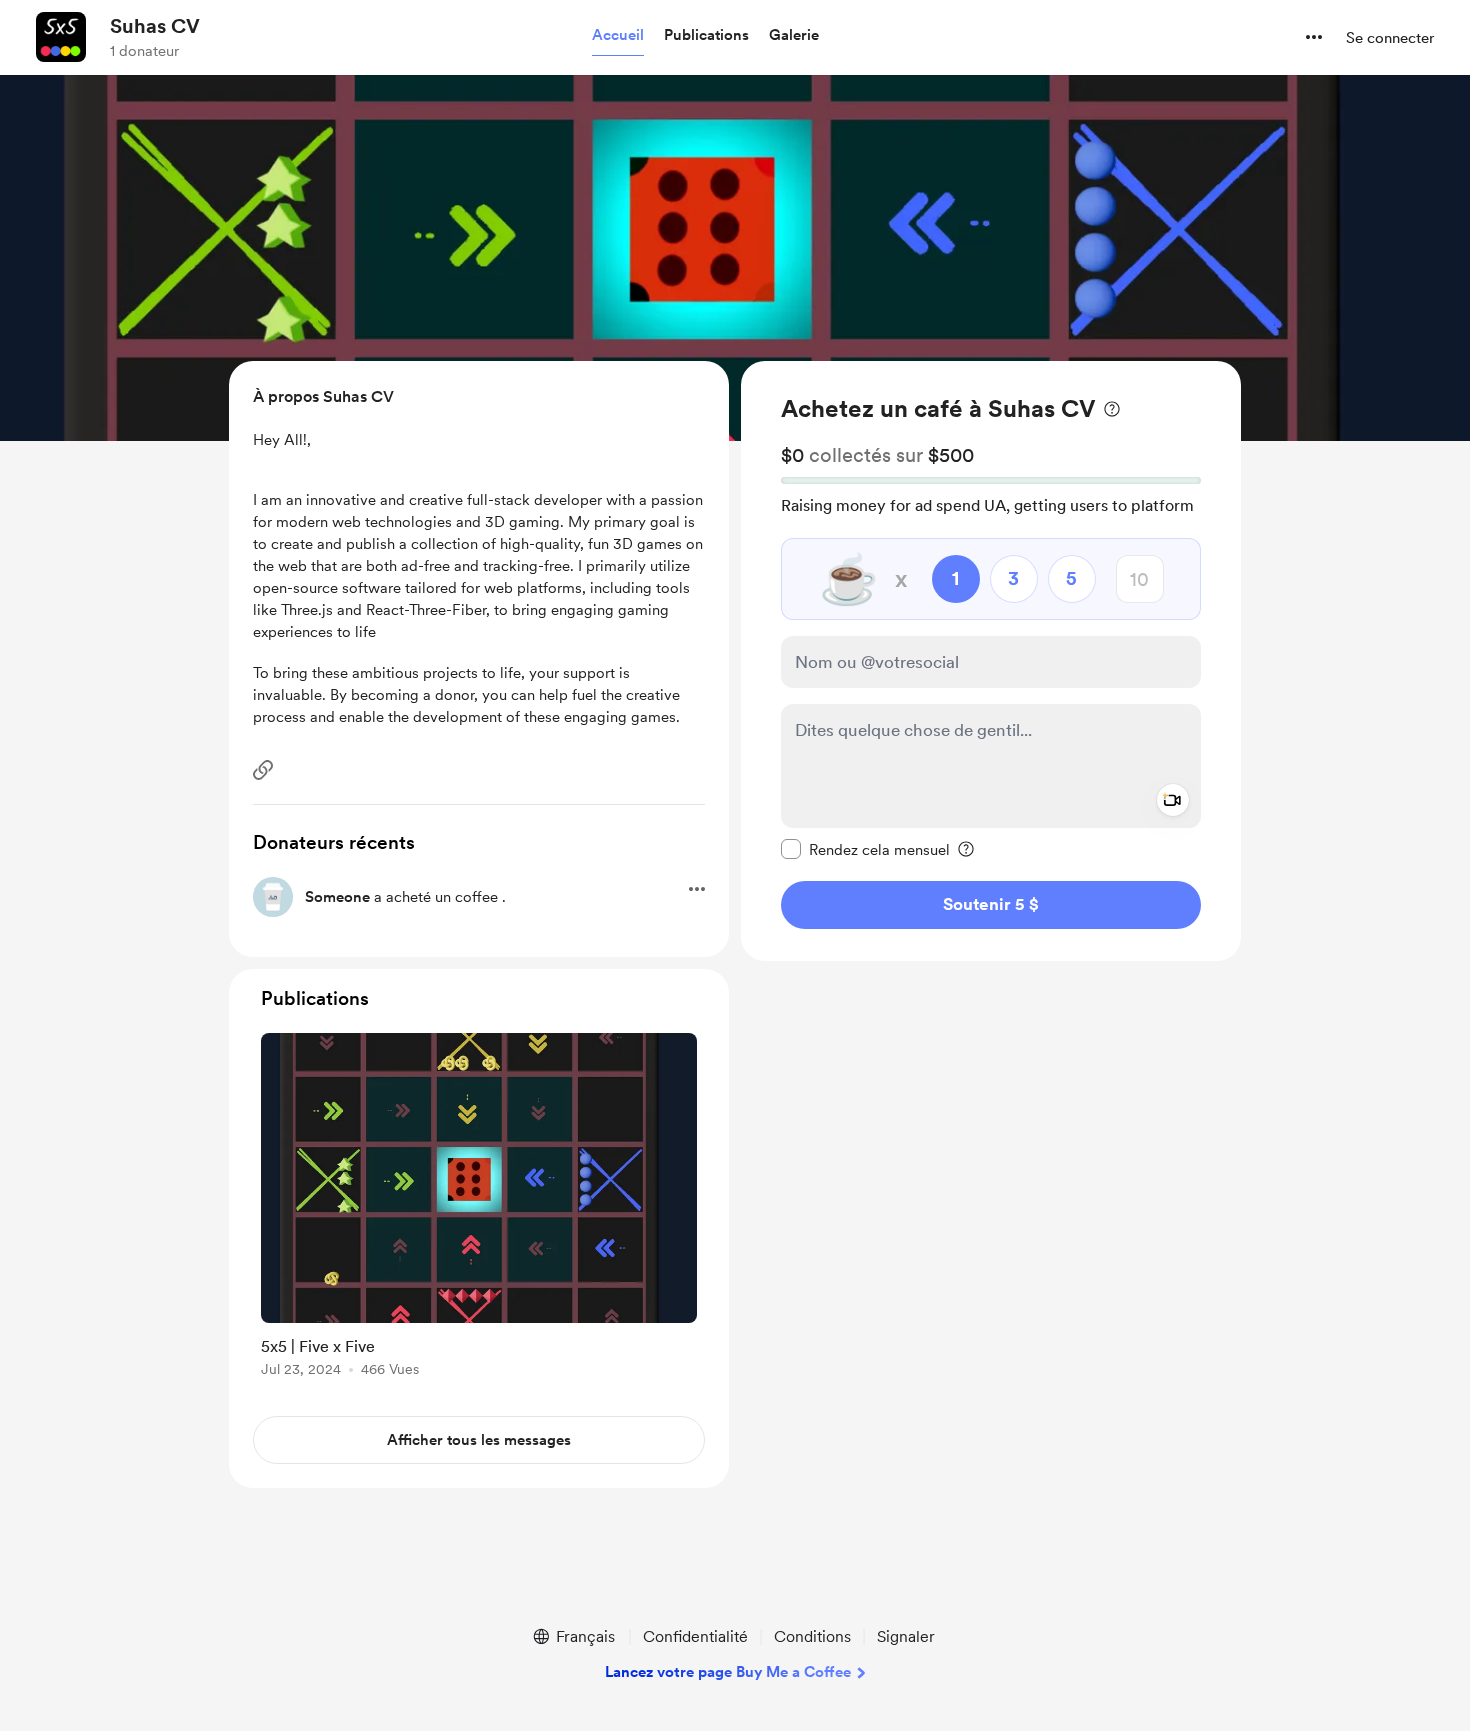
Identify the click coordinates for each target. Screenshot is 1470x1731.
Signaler (906, 1636)
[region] (991, 661)
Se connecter (1390, 38)
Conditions (812, 1636)
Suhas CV (155, 26)
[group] (479, 1208)
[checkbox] (865, 849)
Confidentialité (695, 1636)
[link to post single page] (479, 1208)
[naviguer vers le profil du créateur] (61, 37)
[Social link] (263, 770)
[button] (618, 36)
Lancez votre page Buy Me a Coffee (728, 1672)
